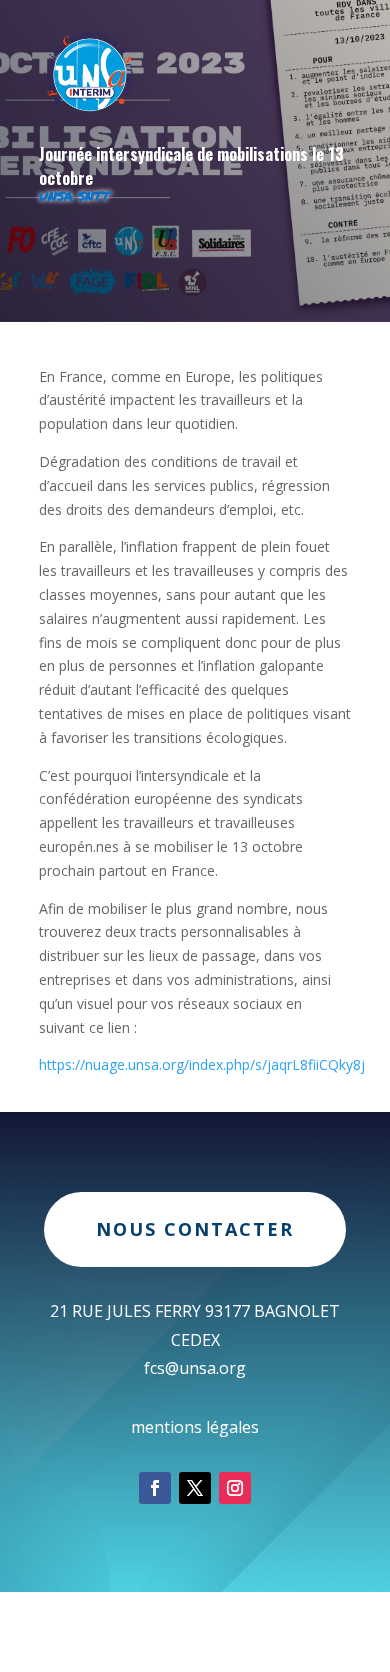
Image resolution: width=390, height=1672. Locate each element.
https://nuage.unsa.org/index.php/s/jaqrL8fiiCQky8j (202, 1064)
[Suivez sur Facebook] (155, 1488)
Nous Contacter (195, 1229)
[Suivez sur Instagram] (235, 1488)
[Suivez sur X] (195, 1488)
